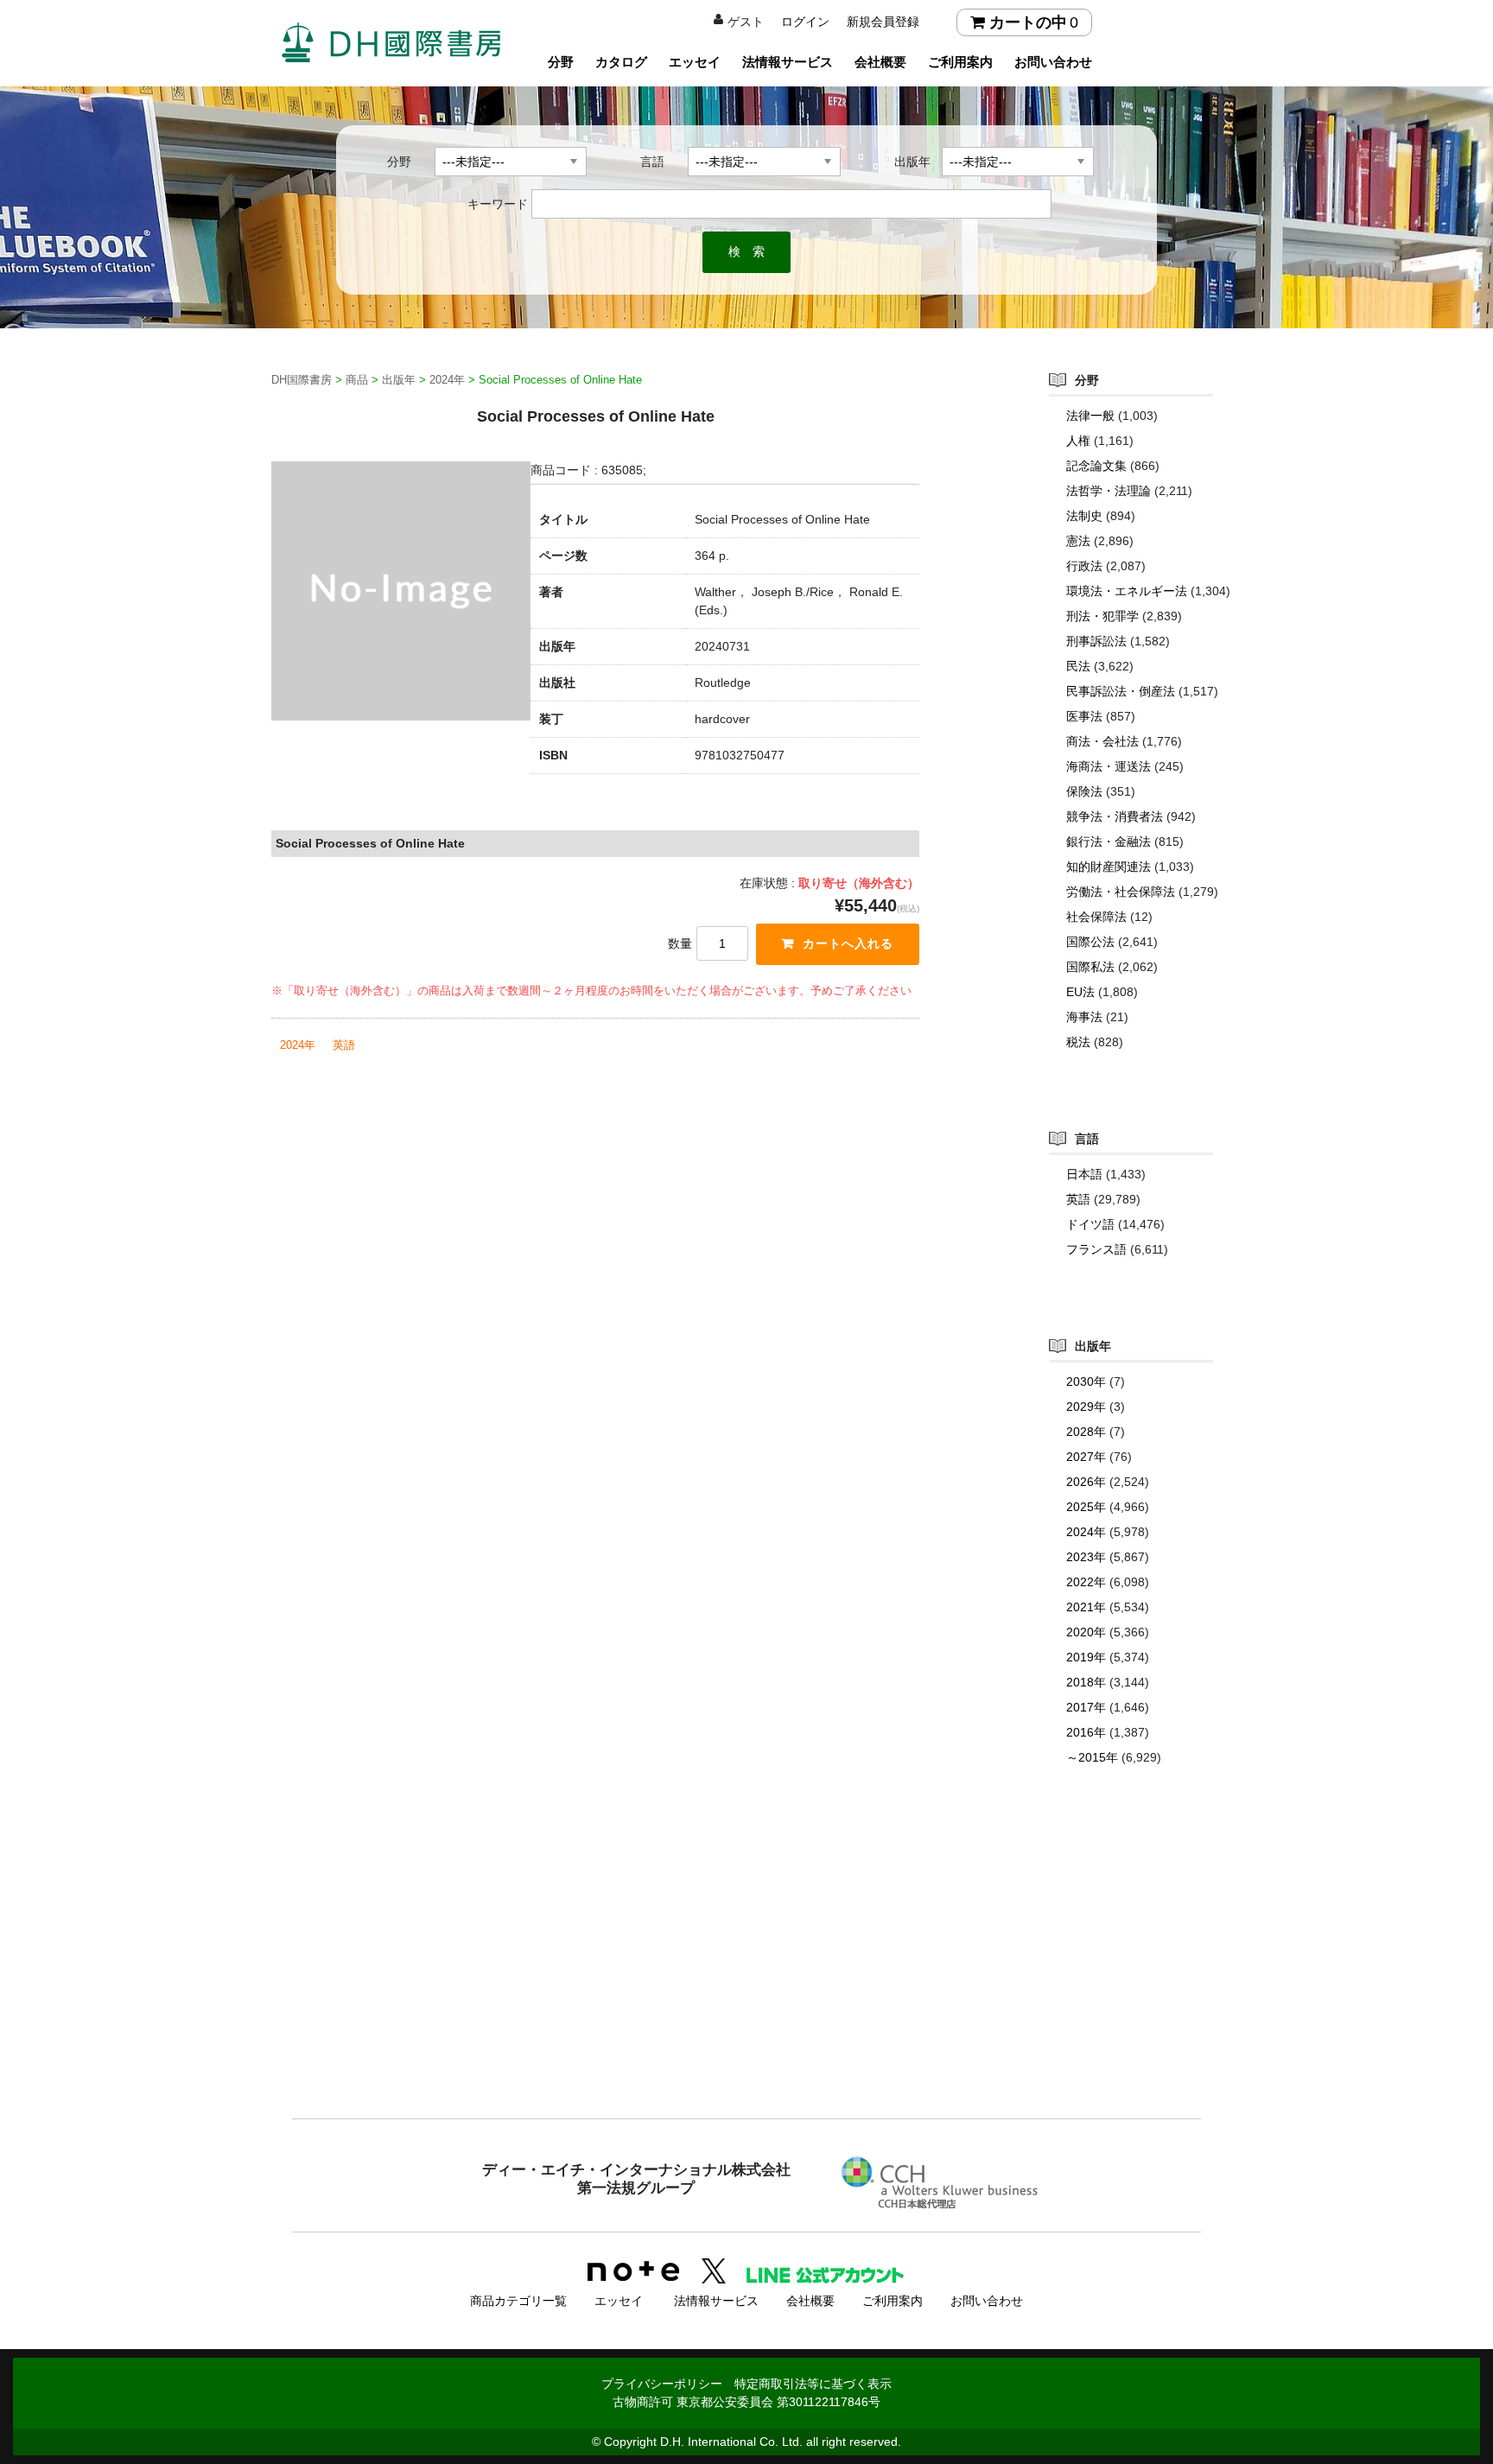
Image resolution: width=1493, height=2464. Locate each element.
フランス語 (1096, 1249)
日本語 (1084, 1174)
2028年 (1086, 1432)
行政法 (1084, 566)
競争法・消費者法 (1115, 816)
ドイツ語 (1090, 1224)
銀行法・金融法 (1109, 841)
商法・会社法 (1102, 741)
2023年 (1086, 1557)
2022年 (1086, 1582)
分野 (561, 62)
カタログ (621, 62)
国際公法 (1090, 942)
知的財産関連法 (1109, 867)
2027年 (1086, 1457)
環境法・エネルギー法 (1127, 591)
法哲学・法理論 (1109, 491)
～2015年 (1092, 1757)
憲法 (1078, 541)
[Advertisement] (746, 1977)
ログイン (805, 22)
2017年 (1086, 1707)
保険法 (1084, 791)
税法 (1078, 1042)
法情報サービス (788, 62)
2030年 (1086, 1381)
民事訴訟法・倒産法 (1121, 691)
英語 (344, 1045)
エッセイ (695, 62)
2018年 (1086, 1682)
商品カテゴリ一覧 (518, 2301)
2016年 (1086, 1732)
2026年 (1086, 1482)
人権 (1078, 441)
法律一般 (1090, 416)
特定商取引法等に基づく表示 (813, 2384)
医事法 (1084, 716)
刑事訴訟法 (1096, 641)
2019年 (1086, 1657)
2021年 (1086, 1607)
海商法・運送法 (1109, 766)
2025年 (1086, 1507)
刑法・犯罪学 (1102, 616)
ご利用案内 (960, 62)
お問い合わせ (1053, 62)
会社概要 (880, 62)
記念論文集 (1096, 466)
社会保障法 (1096, 917)
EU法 (1080, 992)
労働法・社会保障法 (1121, 892)
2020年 (1086, 1632)
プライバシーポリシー (662, 2384)
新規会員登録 (883, 22)
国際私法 (1090, 967)
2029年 (1086, 1407)
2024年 (298, 1045)
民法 (1078, 666)
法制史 (1084, 516)
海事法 (1084, 1017)
